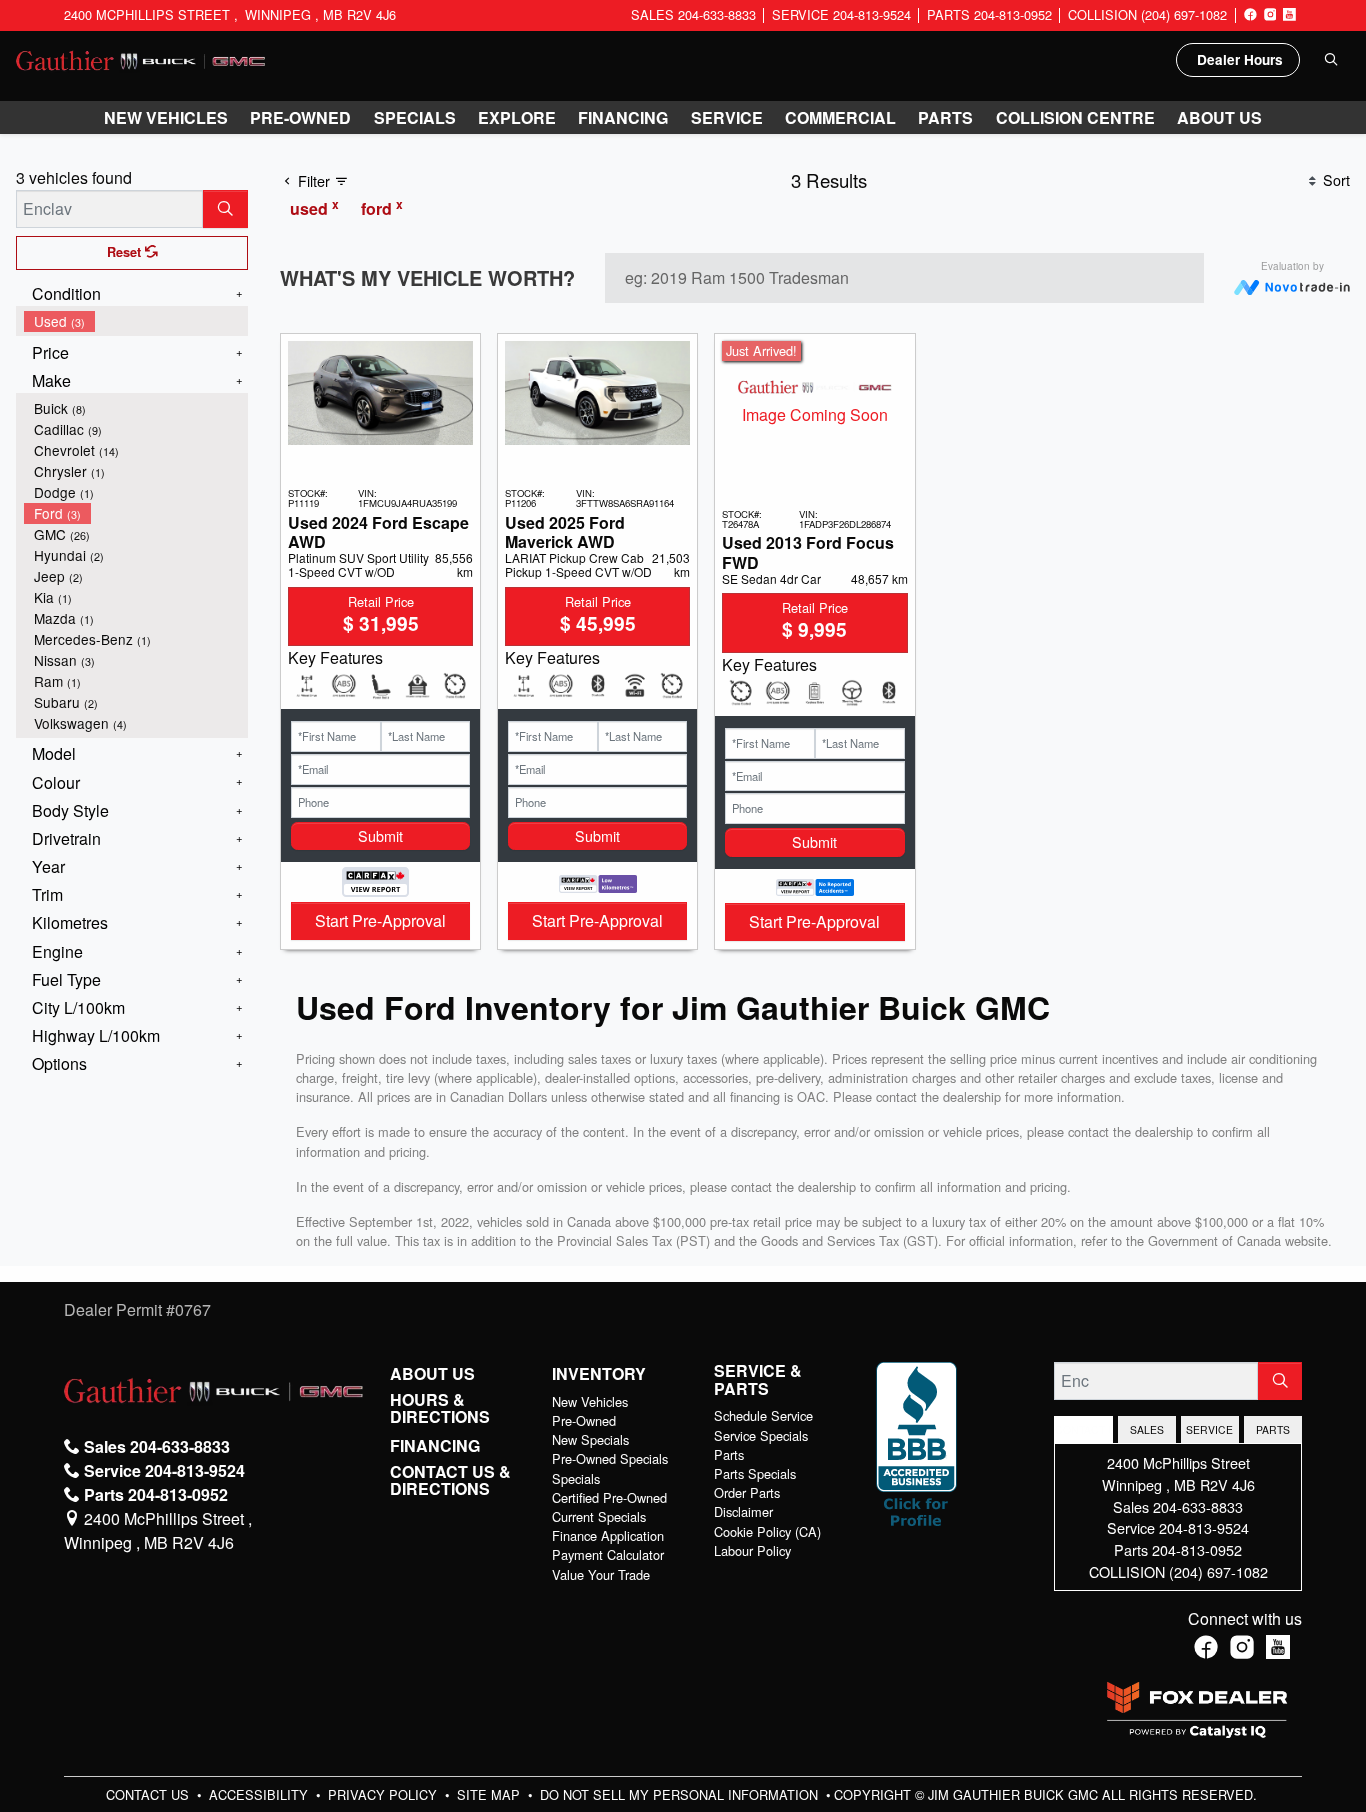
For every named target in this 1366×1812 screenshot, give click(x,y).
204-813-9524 (1204, 1527)
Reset (126, 252)
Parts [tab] (1273, 1429)
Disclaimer (743, 1511)
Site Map (490, 1794)
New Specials (590, 1439)
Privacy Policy (384, 1794)
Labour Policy (752, 1550)
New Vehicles (590, 1401)
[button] (166, 118)
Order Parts (747, 1492)
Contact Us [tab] (1083, 1429)
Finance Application (608, 1535)
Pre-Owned (584, 1420)
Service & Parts (758, 1379)
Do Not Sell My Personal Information (681, 1794)
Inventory (599, 1374)
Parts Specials (755, 1473)
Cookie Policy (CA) (767, 1531)
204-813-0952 (1197, 1549)
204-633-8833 (1198, 1506)
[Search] (225, 209)
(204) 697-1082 (1218, 1571)
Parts (729, 1454)
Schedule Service (763, 1415)
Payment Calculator (608, 1554)
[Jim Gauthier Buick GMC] (141, 58)
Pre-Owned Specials (610, 1458)
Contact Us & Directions (450, 1480)
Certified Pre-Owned (609, 1497)
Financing (435, 1446)
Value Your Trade (601, 1574)
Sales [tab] (1147, 1429)
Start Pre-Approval (380, 920)
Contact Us (149, 1794)
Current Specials (599, 1516)
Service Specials (761, 1435)
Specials (576, 1478)
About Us (432, 1374)
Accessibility (260, 1794)
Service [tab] (1209, 1429)
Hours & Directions (440, 1408)
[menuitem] (136, 321)
